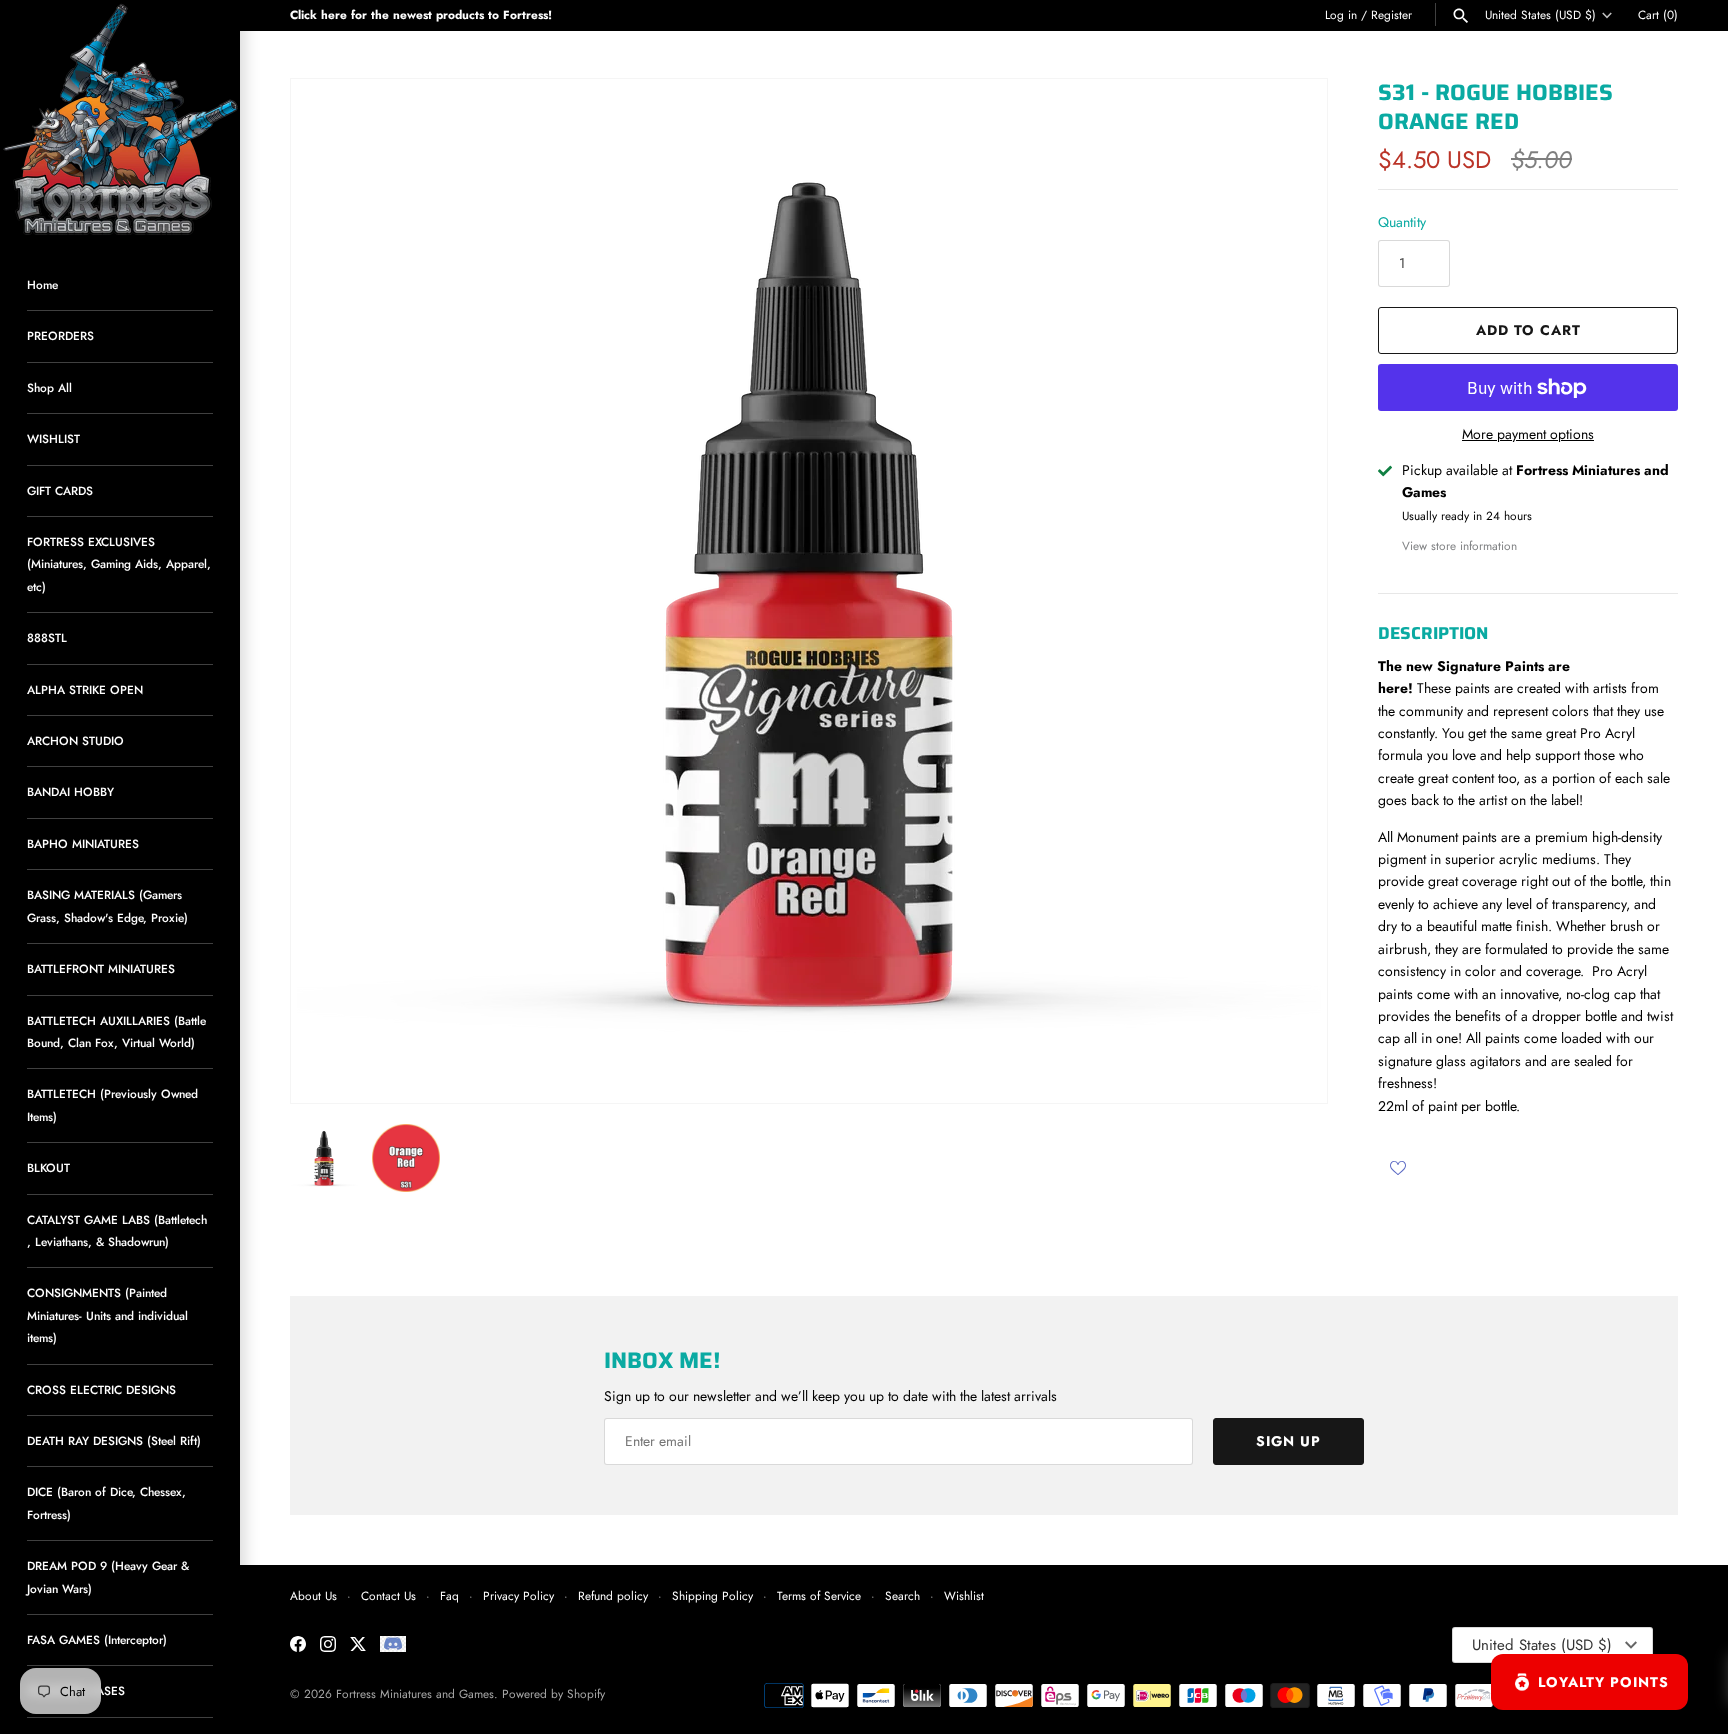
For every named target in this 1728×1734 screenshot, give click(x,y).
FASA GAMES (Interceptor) (97, 1639)
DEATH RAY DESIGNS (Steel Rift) (114, 1440)
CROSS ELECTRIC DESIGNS (101, 1389)
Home (42, 284)
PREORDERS (60, 335)
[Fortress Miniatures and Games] (120, 120)
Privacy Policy (518, 1595)
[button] (1285, 591)
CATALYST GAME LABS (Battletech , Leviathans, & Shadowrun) (117, 1230)
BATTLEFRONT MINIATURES (101, 968)
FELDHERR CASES (76, 1690)
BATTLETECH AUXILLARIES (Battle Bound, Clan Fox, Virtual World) (116, 1031)
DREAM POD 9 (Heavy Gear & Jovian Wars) (108, 1576)
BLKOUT (48, 1167)
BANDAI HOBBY (70, 791)
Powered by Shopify (553, 1693)
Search (902, 1595)
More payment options (1528, 434)
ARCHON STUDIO (75, 740)
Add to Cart (1528, 330)
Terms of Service (819, 1595)
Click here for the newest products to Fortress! (421, 14)
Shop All (49, 387)
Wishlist (964, 1595)
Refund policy (613, 1595)
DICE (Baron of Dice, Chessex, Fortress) (106, 1502)
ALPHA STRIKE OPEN (85, 689)
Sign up (1288, 1441)
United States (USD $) (1540, 15)
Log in (1341, 14)
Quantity (1402, 222)
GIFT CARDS (60, 490)
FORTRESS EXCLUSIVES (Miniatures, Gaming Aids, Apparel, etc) (119, 564)
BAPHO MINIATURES (83, 843)
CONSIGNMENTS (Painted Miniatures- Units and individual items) (107, 1315)
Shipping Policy (712, 1595)
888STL (47, 637)
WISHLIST (53, 438)
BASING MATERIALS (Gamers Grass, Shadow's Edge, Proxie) (107, 905)
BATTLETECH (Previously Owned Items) (112, 1104)
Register (1391, 14)
